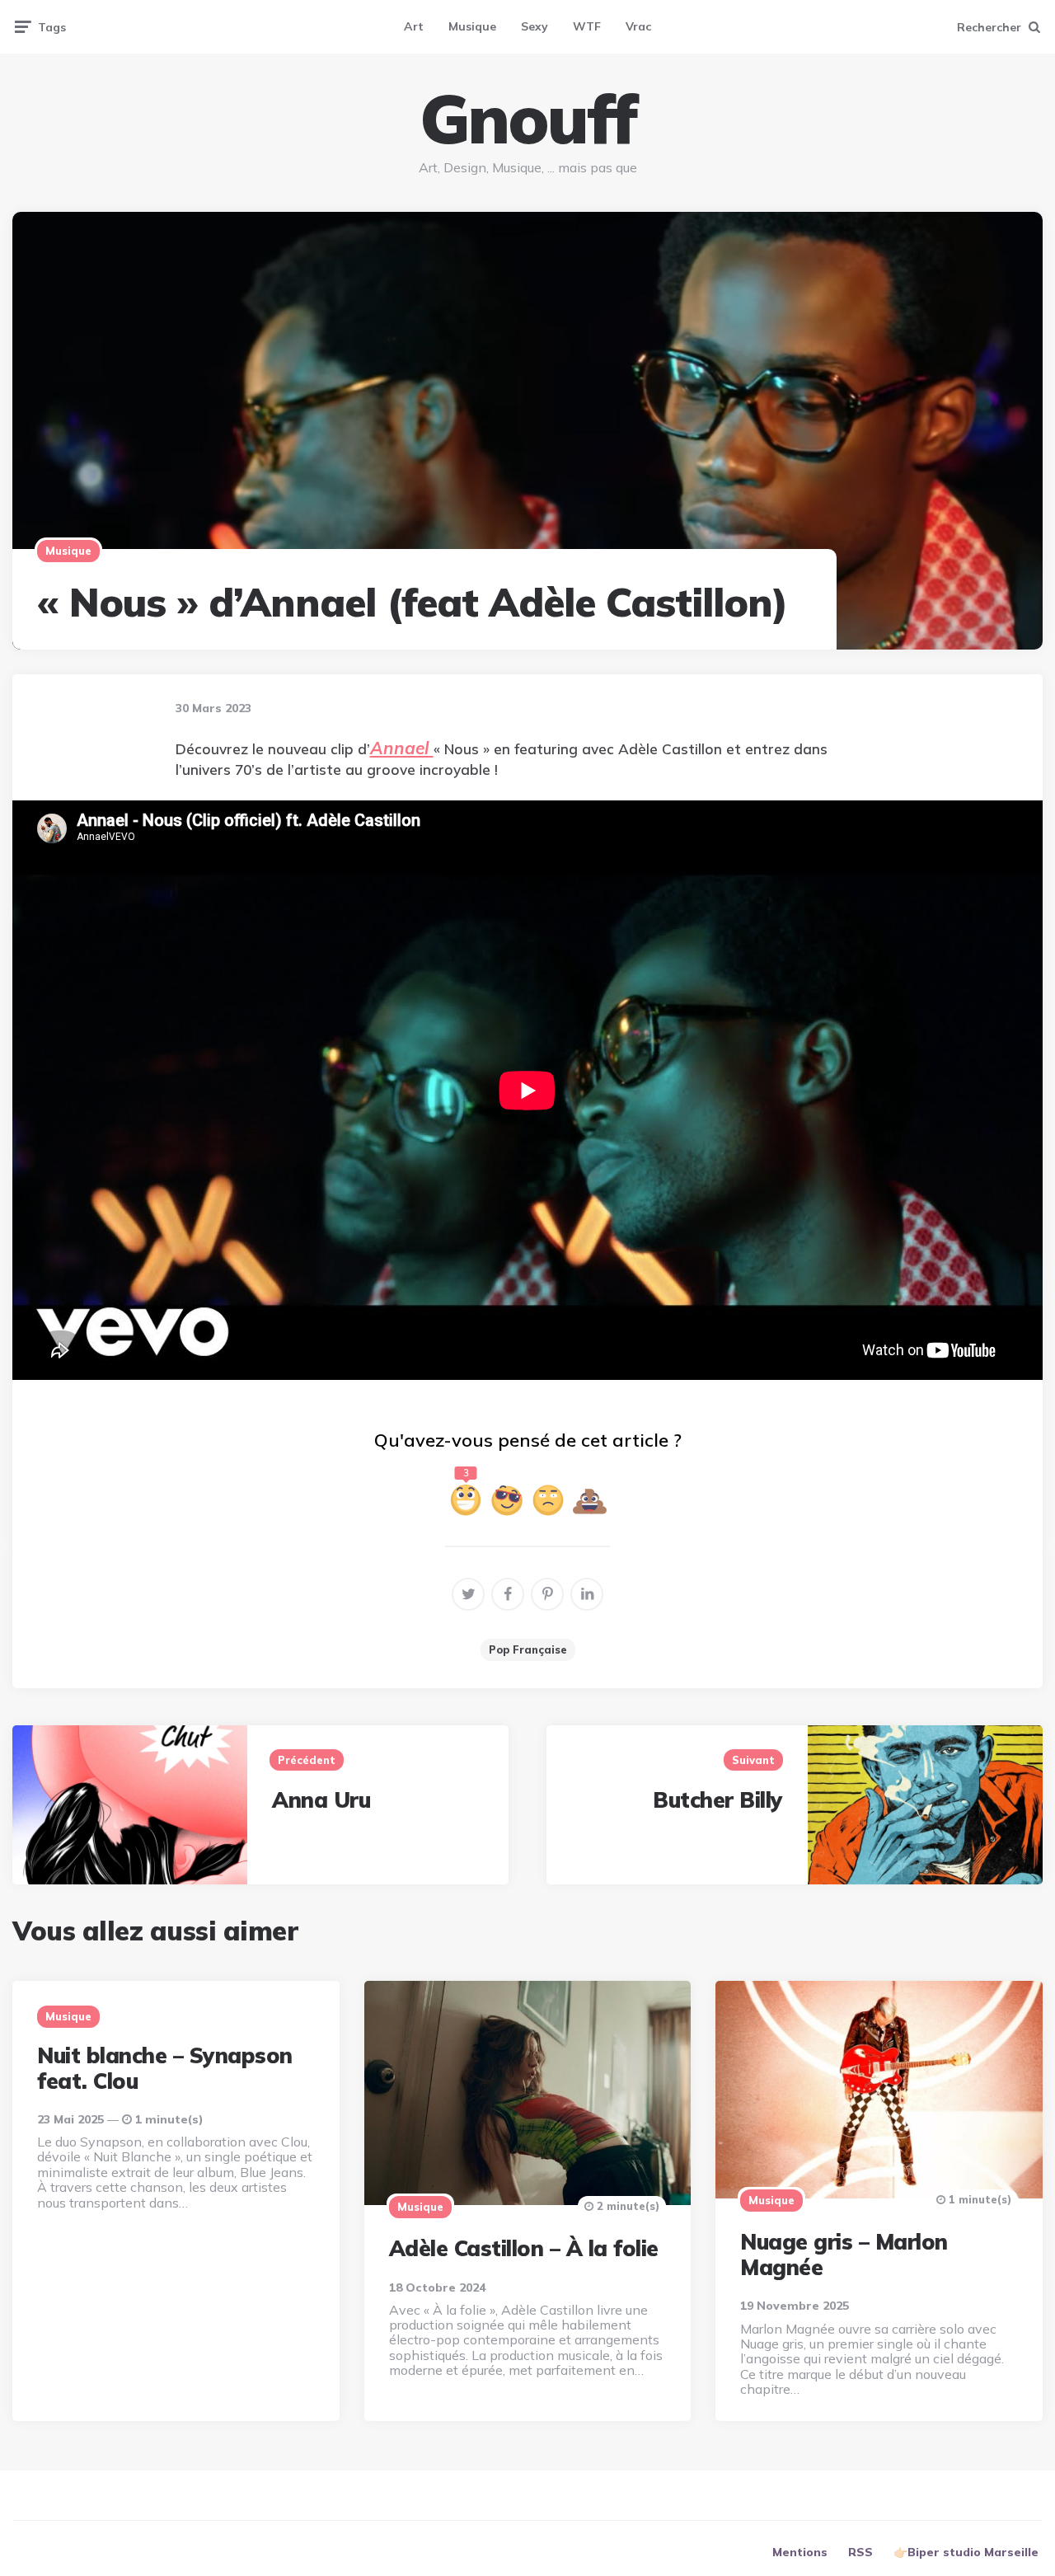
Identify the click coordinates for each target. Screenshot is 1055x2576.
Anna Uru (321, 1800)
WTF (587, 26)
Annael (402, 748)
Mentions (800, 2552)
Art (414, 26)
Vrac (638, 26)
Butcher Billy (718, 1800)
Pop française (528, 1649)
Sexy (535, 26)
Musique (472, 26)
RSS (860, 2552)
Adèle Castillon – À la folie (524, 2248)
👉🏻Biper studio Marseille (966, 2552)
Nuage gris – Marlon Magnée (844, 2255)
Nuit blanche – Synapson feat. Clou (165, 2068)
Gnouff (527, 119)
